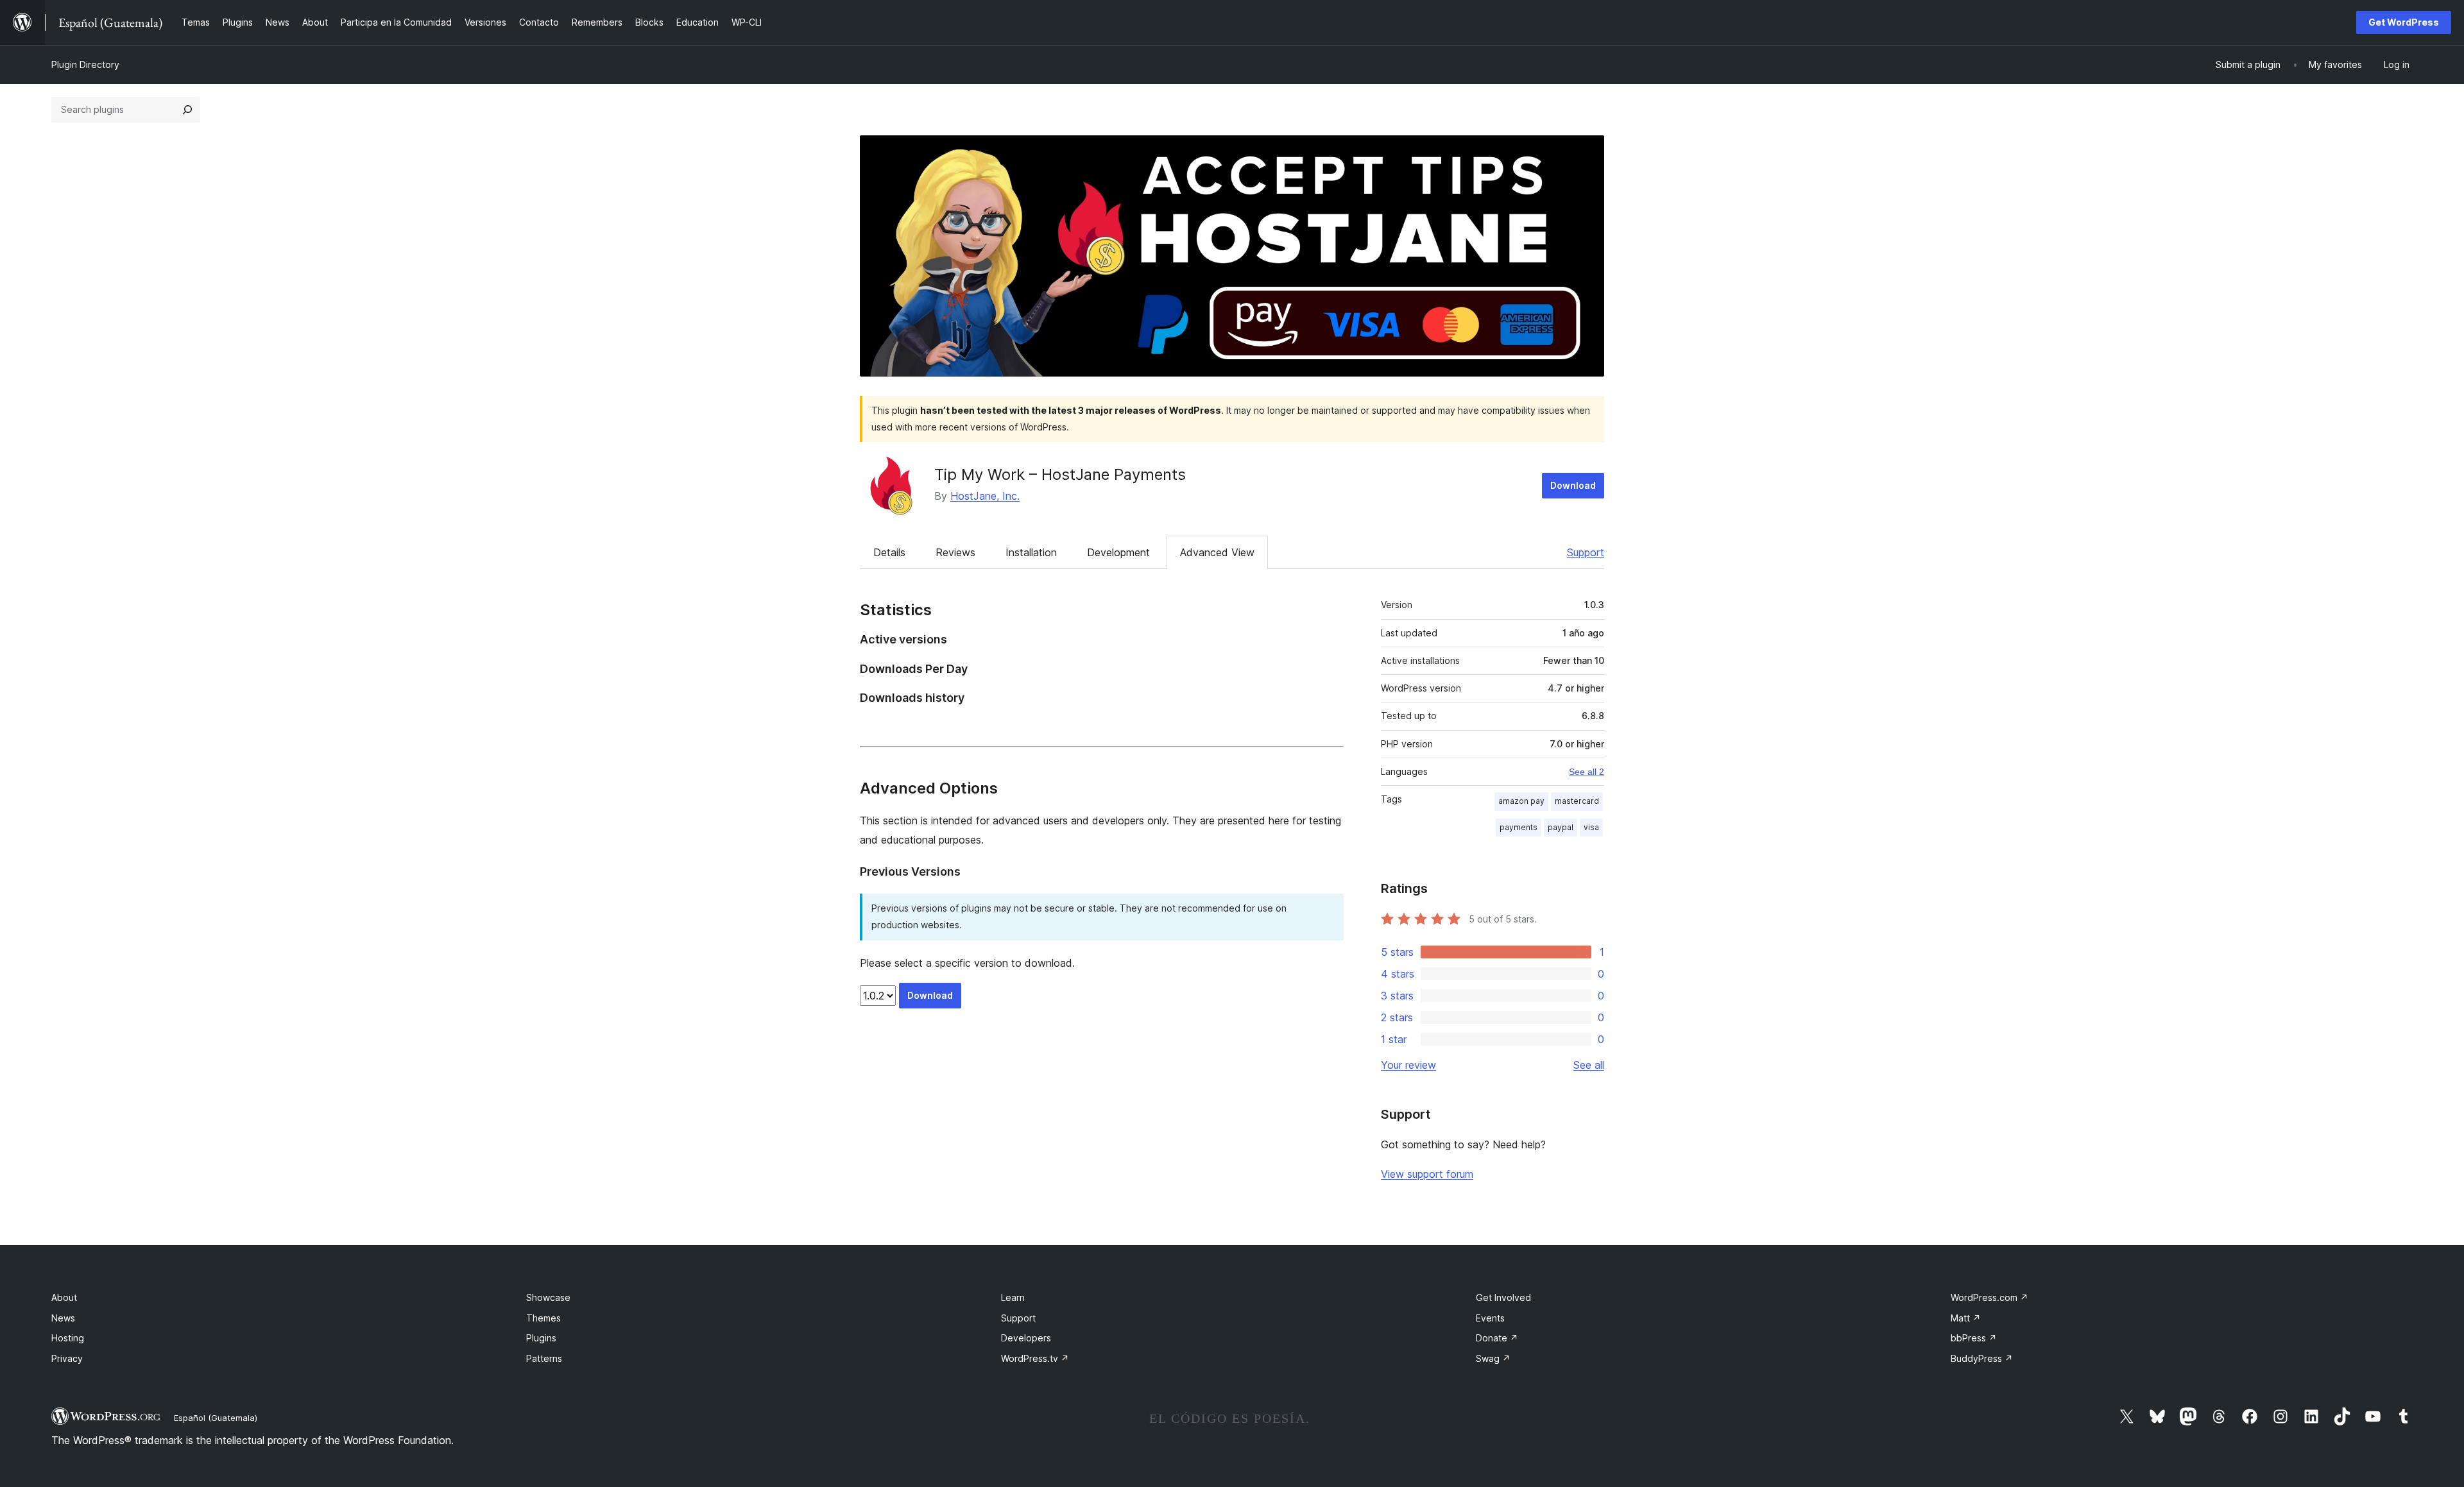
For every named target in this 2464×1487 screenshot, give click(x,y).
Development (1118, 552)
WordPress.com (1989, 1297)
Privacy (67, 1358)
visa (1591, 827)
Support (1586, 552)
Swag (1493, 1358)
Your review (1408, 1065)
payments (1519, 827)
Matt (1966, 1318)
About (64, 1297)
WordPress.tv (1035, 1358)
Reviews (955, 552)
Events (1490, 1318)
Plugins (541, 1338)
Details (889, 552)
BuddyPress (1982, 1358)
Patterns (544, 1358)
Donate (1497, 1338)
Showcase (548, 1297)
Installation (1031, 552)
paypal (1561, 827)
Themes (543, 1318)
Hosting (68, 1338)
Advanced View (1217, 552)
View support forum (1427, 1174)
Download (1573, 485)
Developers (1026, 1338)
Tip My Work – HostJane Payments (1060, 474)
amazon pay (1521, 801)
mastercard (1577, 801)
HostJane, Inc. (985, 496)
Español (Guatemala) (216, 1418)
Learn (1013, 1297)
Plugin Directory (85, 64)
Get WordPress (2404, 22)
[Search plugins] (187, 110)
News (63, 1318)
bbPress (1974, 1338)
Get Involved (1503, 1297)
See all (1589, 1065)
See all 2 (1587, 772)
